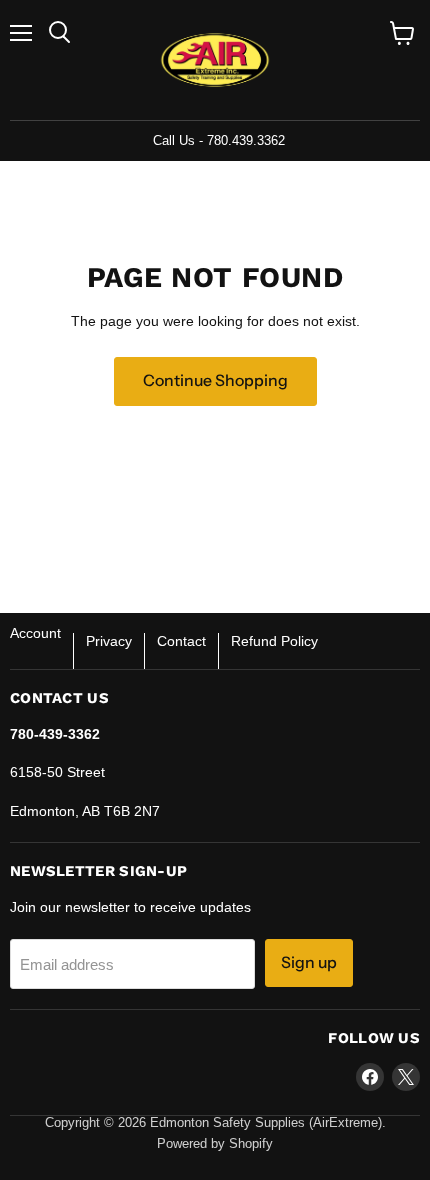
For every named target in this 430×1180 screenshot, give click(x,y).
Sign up (309, 962)
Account (35, 633)
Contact (181, 641)
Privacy (109, 641)
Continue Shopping (215, 380)
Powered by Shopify (215, 1143)
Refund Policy (274, 641)
